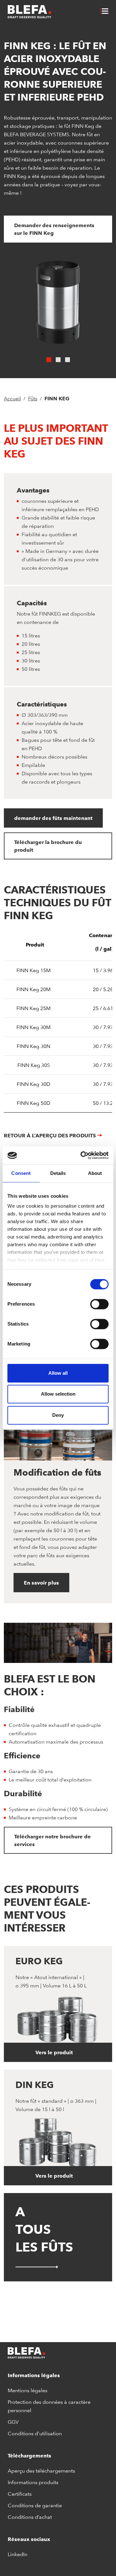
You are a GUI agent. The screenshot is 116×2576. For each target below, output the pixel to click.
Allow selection (58, 1394)
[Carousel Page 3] (68, 360)
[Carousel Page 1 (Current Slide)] (49, 360)
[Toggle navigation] (105, 12)
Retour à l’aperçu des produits (50, 1135)
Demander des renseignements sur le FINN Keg (54, 229)
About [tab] (95, 1173)
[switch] (99, 1304)
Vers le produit (55, 2052)
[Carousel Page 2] (58, 360)
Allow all (58, 1373)
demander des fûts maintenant (53, 818)
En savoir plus (41, 1583)
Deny (58, 1415)
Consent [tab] (21, 1173)
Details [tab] (58, 1173)
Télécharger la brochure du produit (48, 846)
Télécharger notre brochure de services (53, 1840)
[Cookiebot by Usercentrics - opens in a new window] (82, 1155)
